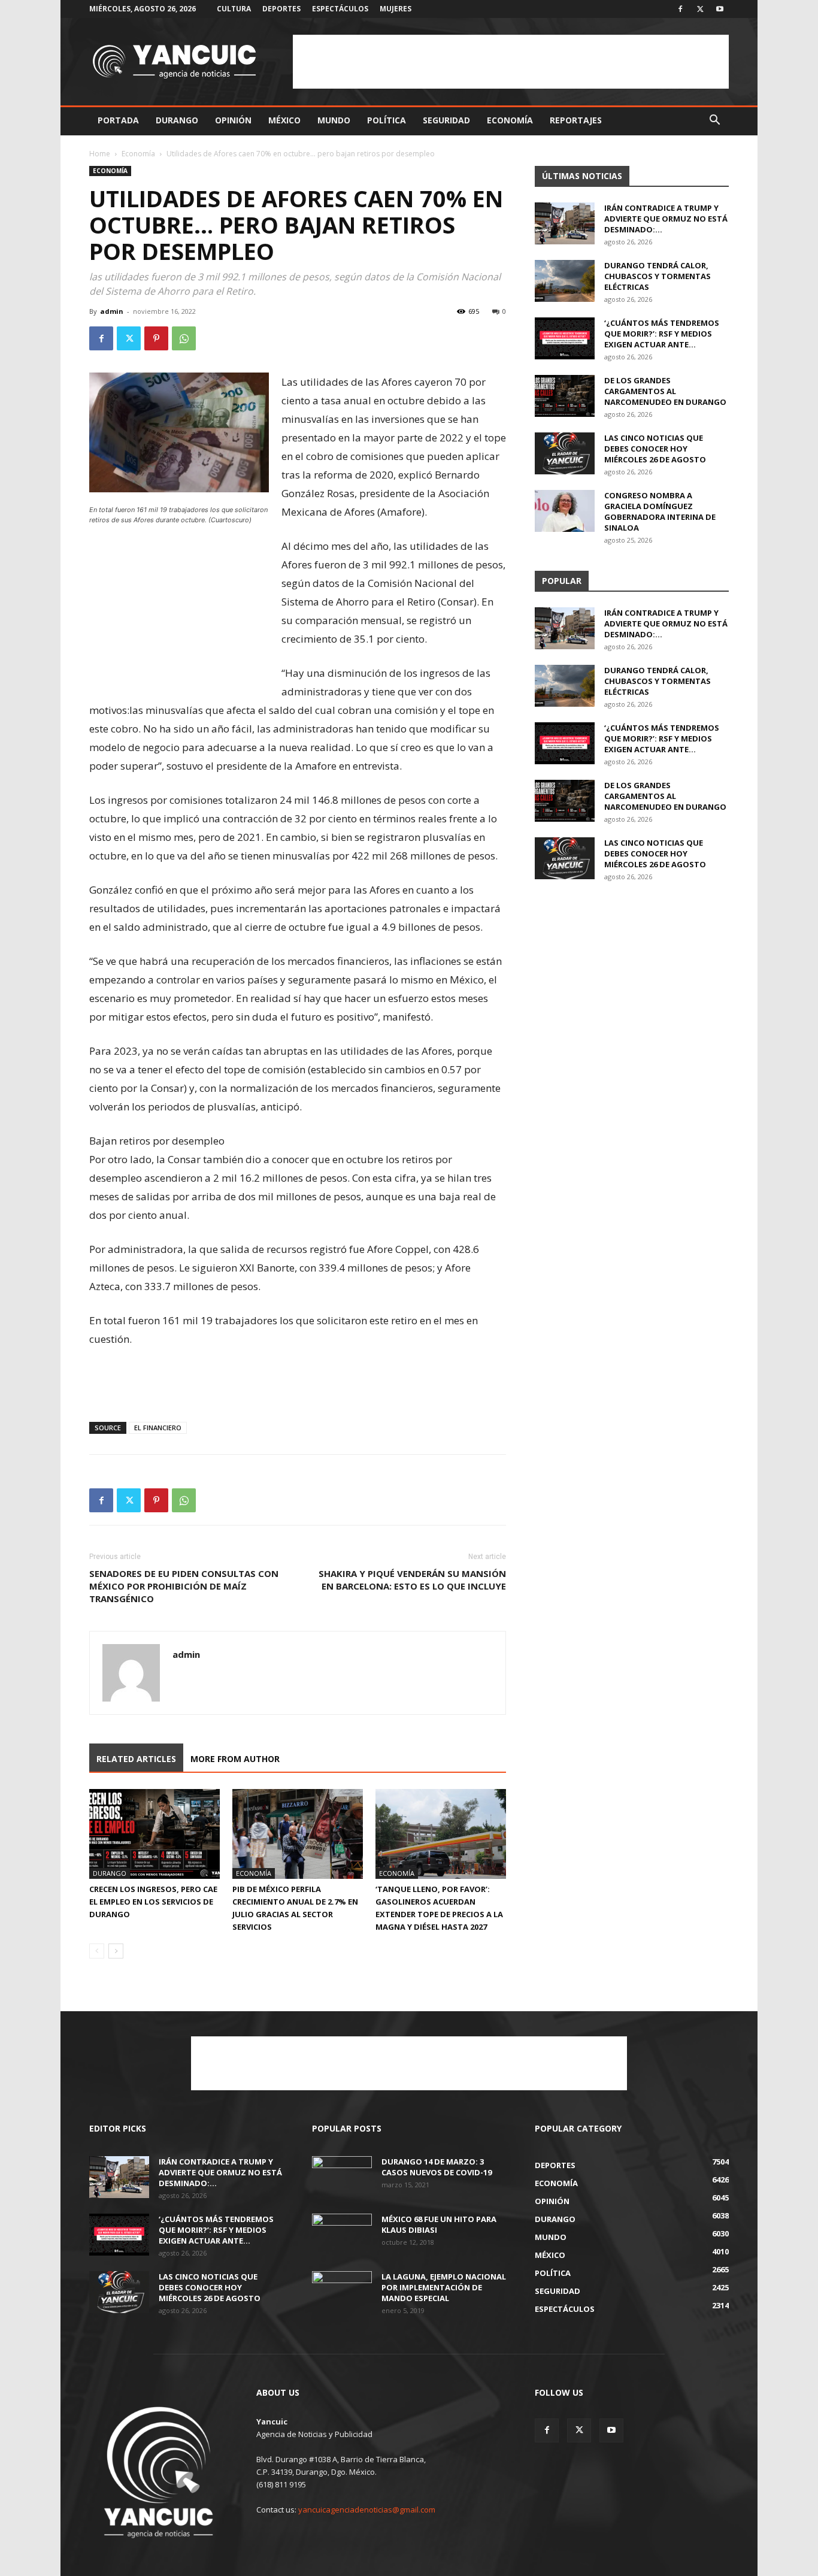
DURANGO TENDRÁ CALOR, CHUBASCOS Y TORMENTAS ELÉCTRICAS (658, 276)
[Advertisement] (511, 62)
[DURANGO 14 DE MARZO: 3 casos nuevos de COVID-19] (342, 2177)
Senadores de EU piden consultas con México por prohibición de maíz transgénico (184, 1586)
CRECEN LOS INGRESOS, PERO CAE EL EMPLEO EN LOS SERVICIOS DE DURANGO (153, 1902)
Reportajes (576, 120)
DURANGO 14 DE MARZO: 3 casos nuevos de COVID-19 (437, 2167)
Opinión (233, 120)
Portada (118, 120)
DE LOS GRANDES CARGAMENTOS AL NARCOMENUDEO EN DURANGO (665, 391)
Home (100, 154)
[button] (714, 121)
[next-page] (116, 1951)
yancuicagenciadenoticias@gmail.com (367, 2510)
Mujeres (396, 9)
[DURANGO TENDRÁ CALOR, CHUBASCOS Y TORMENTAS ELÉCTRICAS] (565, 281)
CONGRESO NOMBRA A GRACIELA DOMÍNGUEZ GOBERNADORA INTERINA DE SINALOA (660, 511)
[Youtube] (720, 9)
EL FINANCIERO (158, 1428)
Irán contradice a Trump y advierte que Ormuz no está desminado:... (666, 219)
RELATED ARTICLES (136, 1759)
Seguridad (446, 120)
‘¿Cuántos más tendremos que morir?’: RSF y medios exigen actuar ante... (662, 334)
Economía (510, 120)
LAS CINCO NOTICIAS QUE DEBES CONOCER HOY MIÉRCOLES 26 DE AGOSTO (655, 449)
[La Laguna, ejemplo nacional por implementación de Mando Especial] (342, 2292)
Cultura (234, 9)
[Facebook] (680, 9)
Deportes (281, 9)
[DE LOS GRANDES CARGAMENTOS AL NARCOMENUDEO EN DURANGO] (565, 396)
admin (112, 311)
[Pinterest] (156, 338)
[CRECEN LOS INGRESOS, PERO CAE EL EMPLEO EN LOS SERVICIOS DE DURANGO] (154, 1834)
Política (387, 120)
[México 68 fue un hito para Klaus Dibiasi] (342, 2235)
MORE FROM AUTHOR (235, 1759)
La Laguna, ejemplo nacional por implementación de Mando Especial (444, 2287)
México (284, 120)
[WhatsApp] (184, 338)
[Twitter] (700, 9)
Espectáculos (340, 9)
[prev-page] (97, 1951)
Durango (177, 120)
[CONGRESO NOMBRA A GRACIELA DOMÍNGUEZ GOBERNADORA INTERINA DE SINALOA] (565, 511)
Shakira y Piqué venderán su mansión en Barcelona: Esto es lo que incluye (412, 1580)
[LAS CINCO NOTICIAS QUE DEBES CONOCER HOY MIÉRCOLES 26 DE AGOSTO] (565, 453)
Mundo (334, 120)
